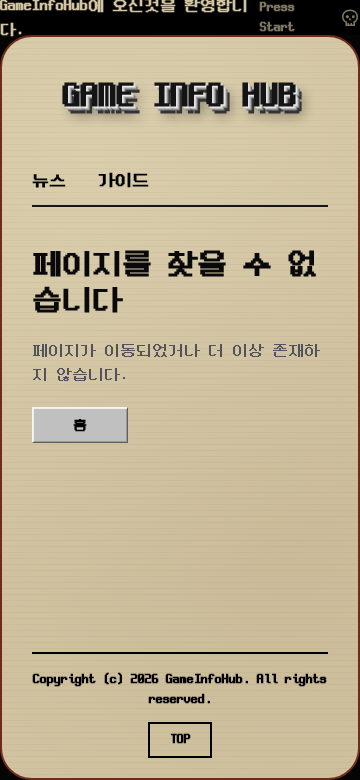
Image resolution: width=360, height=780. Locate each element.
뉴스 (49, 180)
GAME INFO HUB (180, 97)
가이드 (123, 180)
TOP (180, 739)
